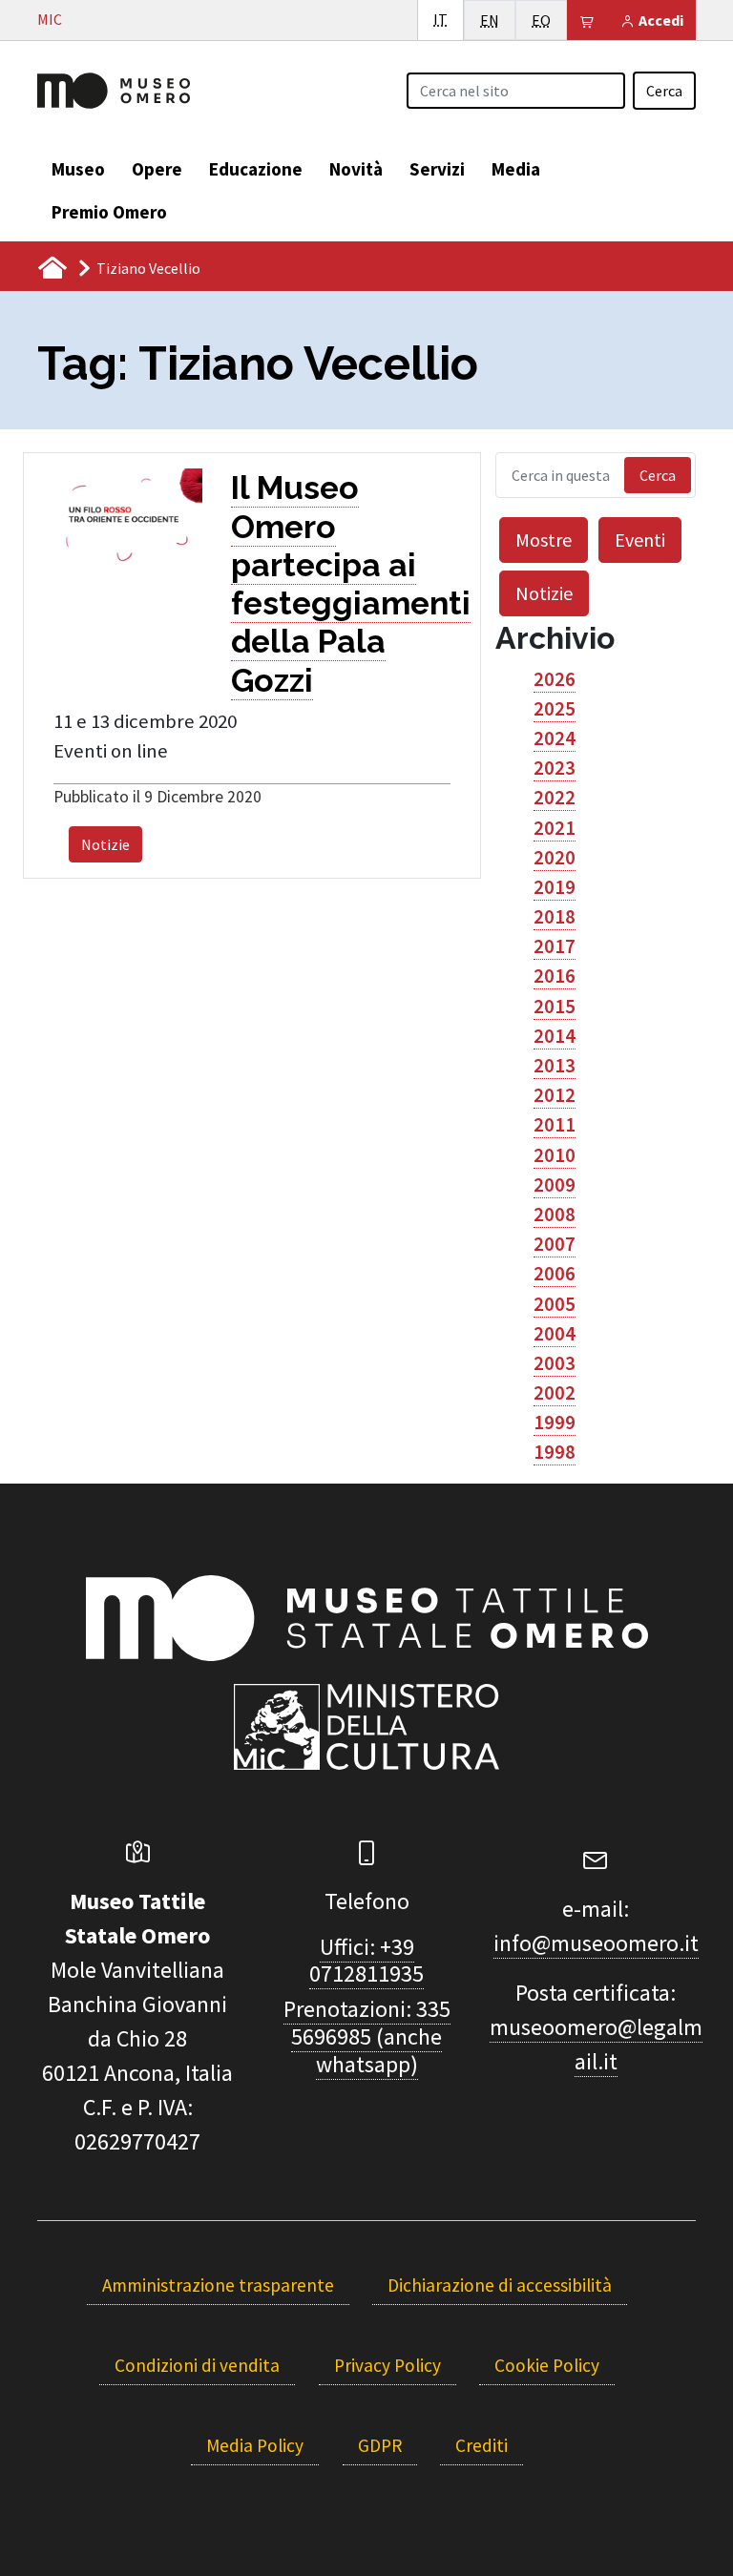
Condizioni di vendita (197, 2365)
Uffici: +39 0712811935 (366, 1961)
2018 (555, 917)
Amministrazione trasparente (218, 2285)
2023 (555, 768)
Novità (356, 169)
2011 (555, 1125)
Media (516, 169)
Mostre (544, 540)
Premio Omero (109, 212)
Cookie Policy (547, 2365)
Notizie (105, 844)
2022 (555, 798)
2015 (555, 1007)
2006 (555, 1274)
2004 (555, 1334)
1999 (555, 1423)
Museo (78, 169)
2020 (555, 858)
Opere (157, 169)
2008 (555, 1215)
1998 (555, 1452)
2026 (555, 679)
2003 (555, 1363)
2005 (555, 1304)
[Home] (114, 89)
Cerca (664, 91)
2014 (555, 1036)
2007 (555, 1244)
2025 (555, 709)
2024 (555, 738)
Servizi (437, 169)
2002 (555, 1393)
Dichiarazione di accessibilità (500, 2285)
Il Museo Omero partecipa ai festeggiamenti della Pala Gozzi (351, 584)
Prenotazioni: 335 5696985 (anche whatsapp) (367, 2036)
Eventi (640, 540)
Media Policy (255, 2445)
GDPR (380, 2445)
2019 (555, 887)
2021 (555, 828)
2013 (555, 1066)
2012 (555, 1095)
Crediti (482, 2445)
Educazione (256, 169)
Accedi (660, 20)
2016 (555, 976)
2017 (555, 946)
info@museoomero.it (596, 1943)
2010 (555, 1155)
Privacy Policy (387, 2365)
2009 (555, 1185)
